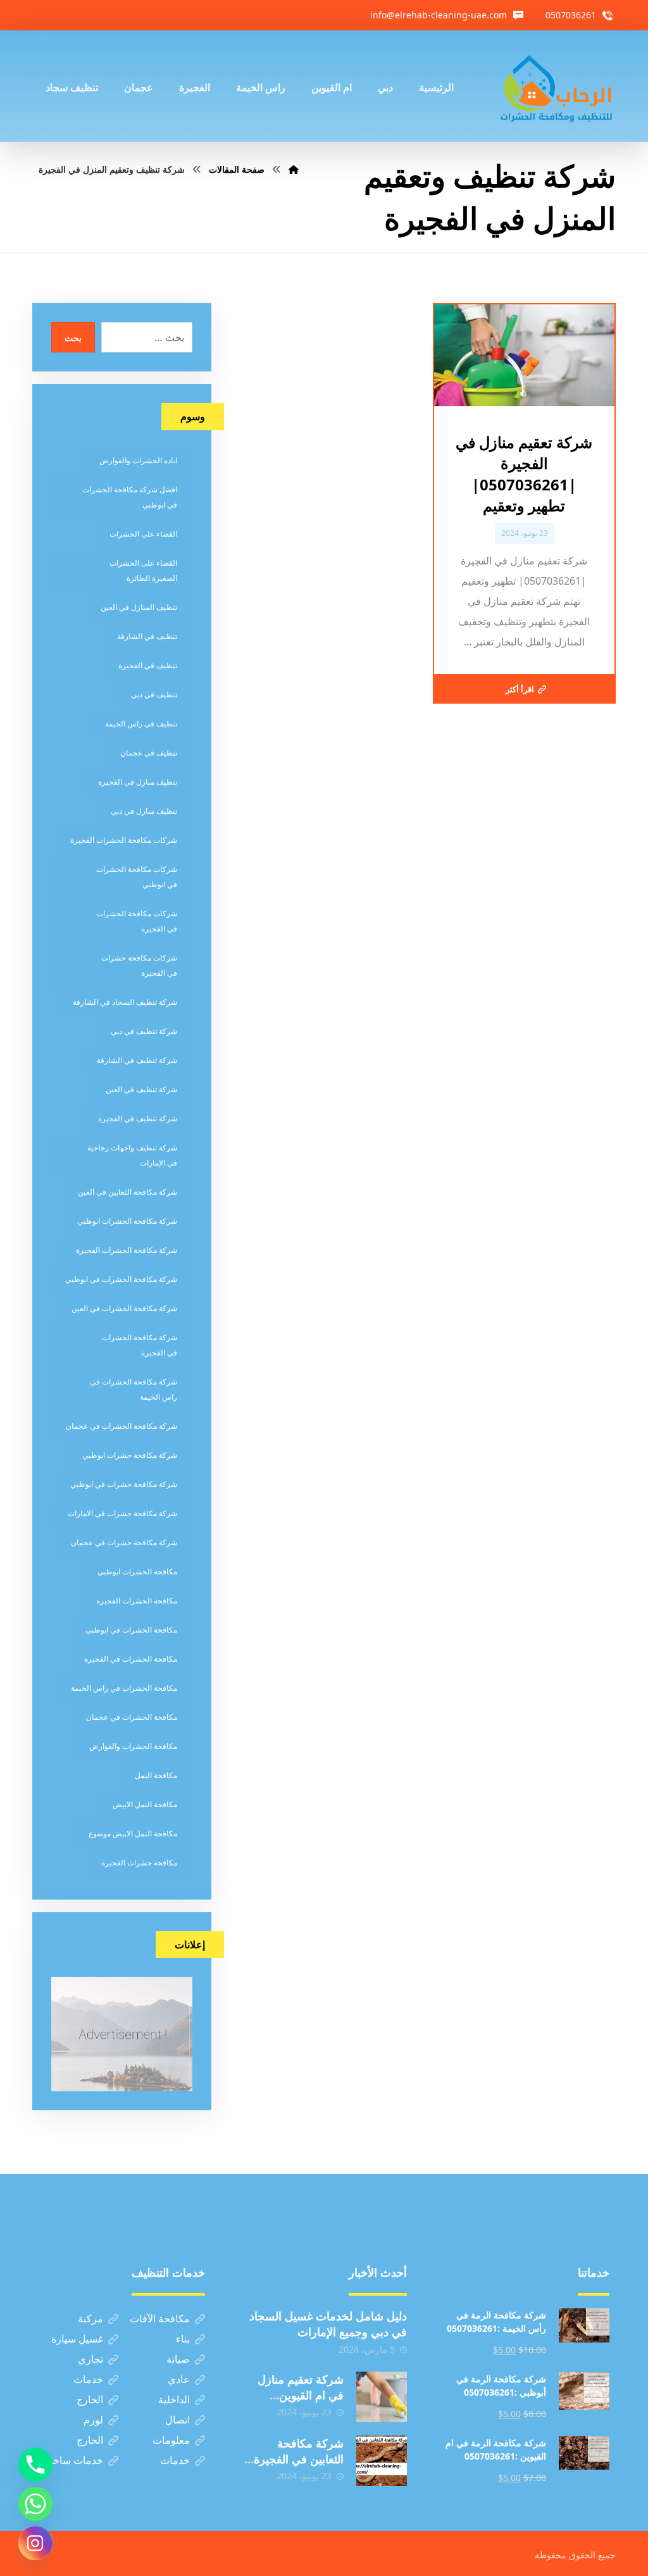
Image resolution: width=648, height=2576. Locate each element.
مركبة (90, 2318)
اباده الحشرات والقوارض (138, 460)
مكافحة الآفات (160, 2318)
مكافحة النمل (156, 1775)
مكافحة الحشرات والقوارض (133, 1746)
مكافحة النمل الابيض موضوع (133, 1833)
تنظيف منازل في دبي (144, 811)
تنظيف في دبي (154, 694)
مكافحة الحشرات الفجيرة (137, 1601)
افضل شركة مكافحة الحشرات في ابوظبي (130, 497)
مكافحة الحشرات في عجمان (132, 1717)
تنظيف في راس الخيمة (141, 724)
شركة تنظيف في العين (141, 1089)
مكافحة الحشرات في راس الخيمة (124, 1688)
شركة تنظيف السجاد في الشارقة (125, 1002)
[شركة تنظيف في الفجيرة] (557, 86)
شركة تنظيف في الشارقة (137, 1060)
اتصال (178, 2420)
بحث (73, 338)
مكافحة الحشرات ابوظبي (137, 1571)
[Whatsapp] (35, 2504)
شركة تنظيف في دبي (144, 1031)
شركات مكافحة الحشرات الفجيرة (124, 840)
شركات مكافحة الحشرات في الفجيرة (137, 921)
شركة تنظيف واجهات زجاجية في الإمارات (132, 1155)
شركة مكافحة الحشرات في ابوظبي (121, 1279)
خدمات (88, 2379)
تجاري (90, 2359)
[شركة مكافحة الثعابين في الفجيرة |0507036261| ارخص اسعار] (382, 2461)
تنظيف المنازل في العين (139, 607)
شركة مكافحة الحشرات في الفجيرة (140, 1345)
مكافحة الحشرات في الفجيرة (131, 1659)
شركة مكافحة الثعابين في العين (128, 1192)
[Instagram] (35, 2543)
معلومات (171, 2440)
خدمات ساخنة (74, 2460)
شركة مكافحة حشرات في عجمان (124, 1542)
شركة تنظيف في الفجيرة (138, 1118)
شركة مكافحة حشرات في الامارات (122, 1513)
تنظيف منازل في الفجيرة (138, 782)
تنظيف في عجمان (149, 753)
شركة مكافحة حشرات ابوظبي (130, 1455)
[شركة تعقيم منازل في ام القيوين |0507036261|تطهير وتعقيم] (382, 2397)
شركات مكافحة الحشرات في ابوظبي (137, 877)
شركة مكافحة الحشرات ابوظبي (127, 1221)
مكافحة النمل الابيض (145, 1804)
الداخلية (174, 2399)
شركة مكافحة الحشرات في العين (124, 1308)
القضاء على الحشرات (143, 534)
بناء (183, 2339)
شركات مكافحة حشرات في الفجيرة (139, 965)
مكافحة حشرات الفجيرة (139, 1863)
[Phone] (35, 2465)
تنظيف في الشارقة (147, 636)
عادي (179, 2379)
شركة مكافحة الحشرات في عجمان (121, 1426)
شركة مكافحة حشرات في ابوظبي (124, 1484)
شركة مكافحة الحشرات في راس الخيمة (134, 1389)
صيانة (178, 2359)
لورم (93, 2420)
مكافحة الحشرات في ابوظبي (131, 1630)
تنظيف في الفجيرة (148, 665)
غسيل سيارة (77, 2339)
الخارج (90, 2399)
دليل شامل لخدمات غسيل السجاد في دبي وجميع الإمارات (328, 2324)
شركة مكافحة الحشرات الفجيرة (127, 1250)
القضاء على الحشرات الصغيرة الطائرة (143, 570)
